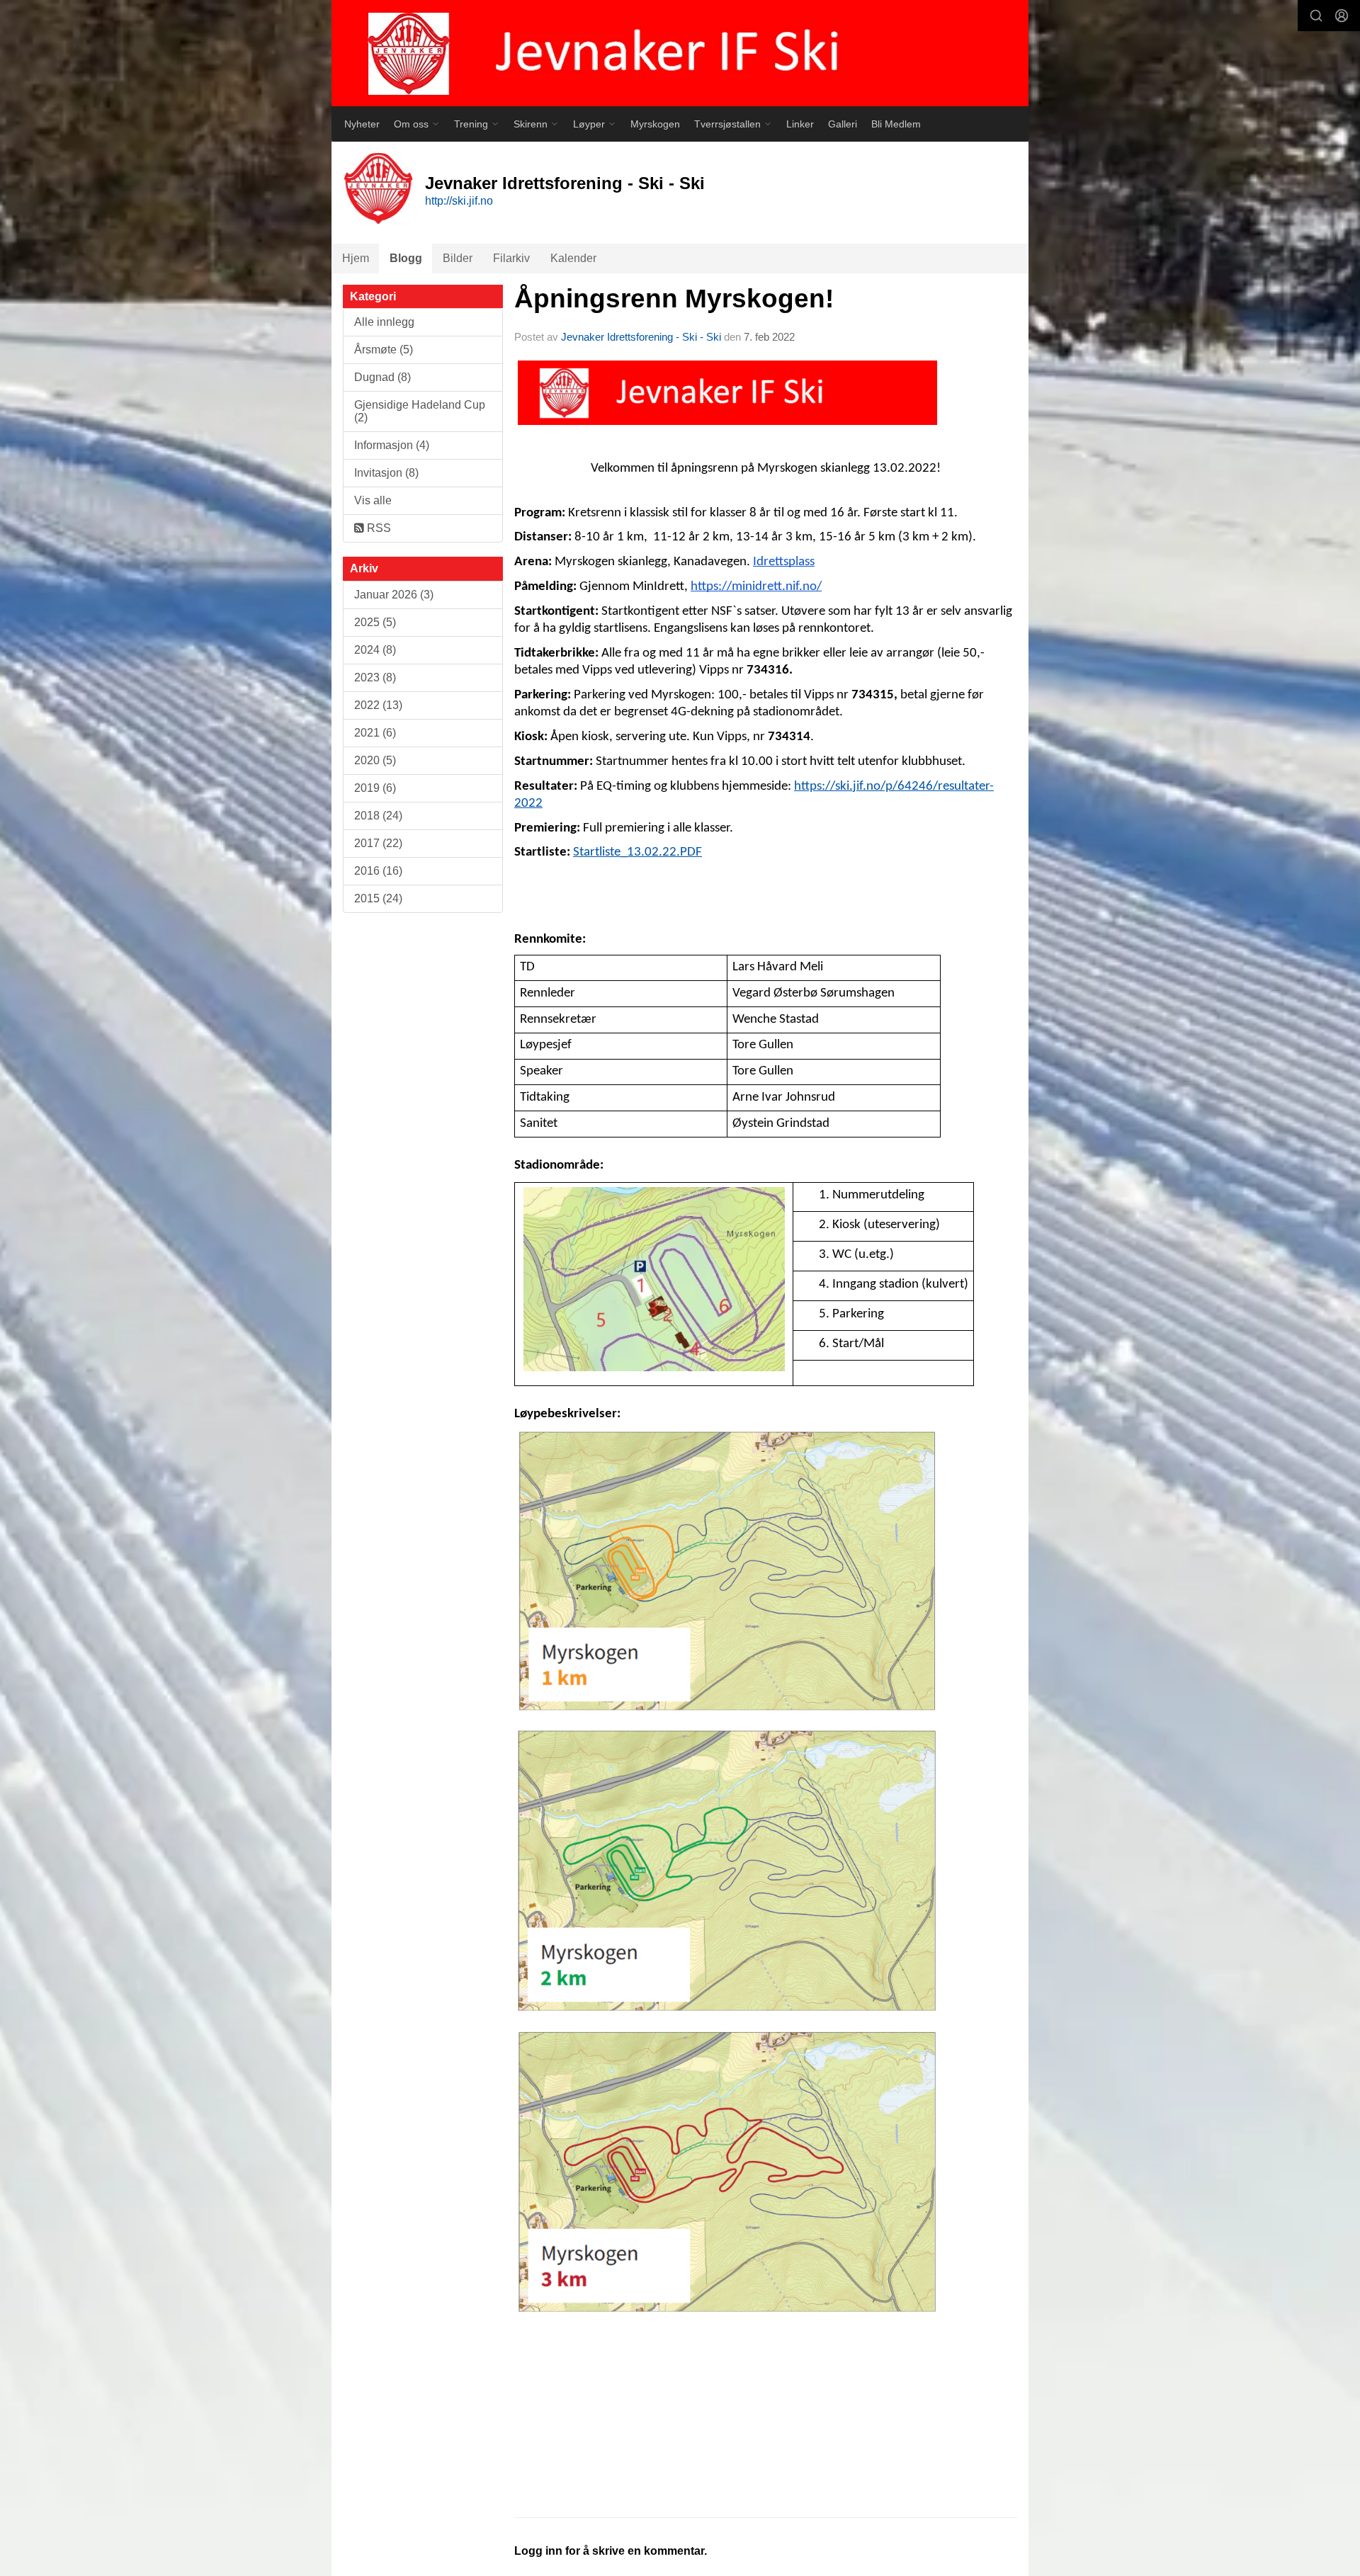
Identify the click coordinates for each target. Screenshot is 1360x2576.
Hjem (356, 258)
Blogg (406, 258)
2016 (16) (378, 871)
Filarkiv (511, 258)
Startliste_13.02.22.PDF (637, 852)
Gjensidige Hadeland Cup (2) (420, 411)
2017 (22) (378, 843)
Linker (800, 124)
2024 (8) (375, 650)
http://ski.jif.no (459, 201)
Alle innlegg (384, 322)
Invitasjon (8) (386, 473)
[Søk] (1316, 16)
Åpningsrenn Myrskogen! (678, 299)
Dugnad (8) (382, 377)
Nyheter (362, 124)
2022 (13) (378, 705)
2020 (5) (375, 760)
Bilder (458, 258)
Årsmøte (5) (384, 350)
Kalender (573, 258)
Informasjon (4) (392, 445)
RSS (378, 528)
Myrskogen (655, 124)
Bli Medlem (896, 124)
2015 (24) (378, 898)
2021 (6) (375, 733)
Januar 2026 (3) (394, 595)
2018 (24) (378, 816)
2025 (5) (375, 622)
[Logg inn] (1342, 16)
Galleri (843, 124)
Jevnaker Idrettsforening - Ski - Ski (641, 337)
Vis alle (373, 500)
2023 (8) (375, 677)
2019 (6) (375, 788)
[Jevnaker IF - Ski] (680, 53)
